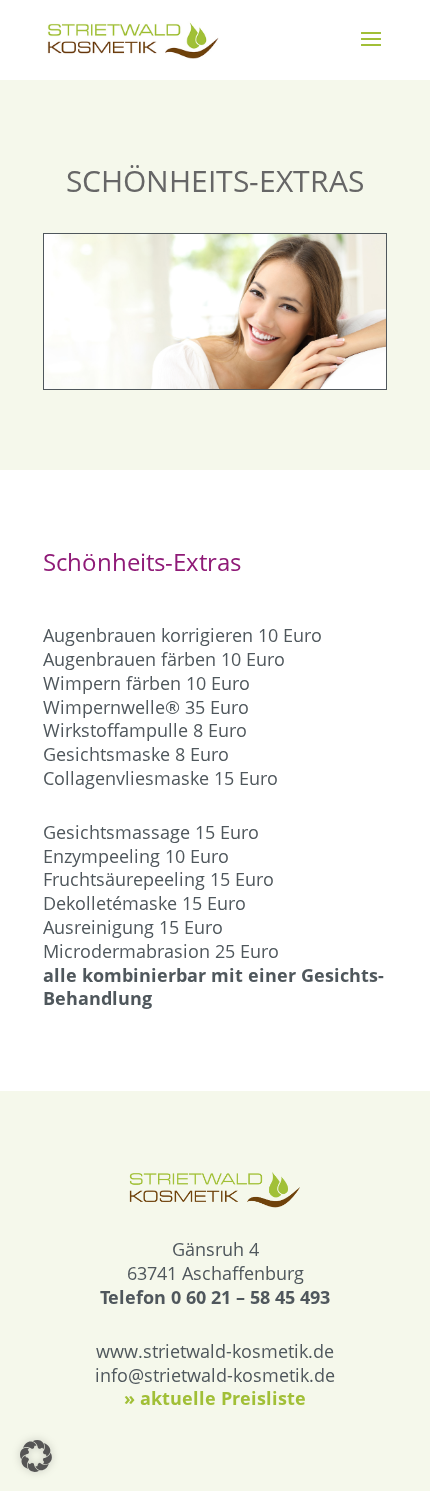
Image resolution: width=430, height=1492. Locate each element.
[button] (36, 1456)
